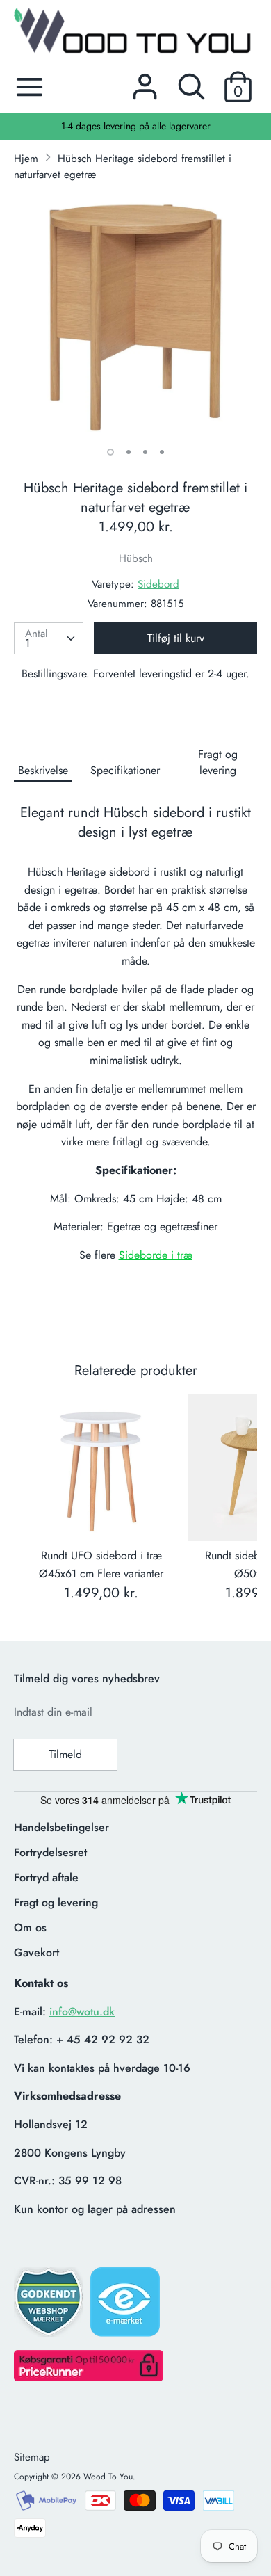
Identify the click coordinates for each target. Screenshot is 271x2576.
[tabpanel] (135, 315)
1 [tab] (110, 452)
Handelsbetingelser (61, 1827)
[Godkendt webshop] (50, 2307)
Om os (30, 1927)
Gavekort (36, 1953)
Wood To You (108, 2477)
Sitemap (32, 2457)
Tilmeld (65, 1754)
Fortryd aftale (46, 1877)
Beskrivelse (43, 770)
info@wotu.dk (82, 2012)
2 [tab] (129, 452)
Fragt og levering (218, 762)
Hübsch (136, 558)
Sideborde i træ (156, 1255)
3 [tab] (145, 452)
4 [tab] (162, 452)
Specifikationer (125, 770)
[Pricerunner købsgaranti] (89, 2377)
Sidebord (158, 584)
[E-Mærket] (126, 2306)
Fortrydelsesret (50, 1852)
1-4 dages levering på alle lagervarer (136, 126)
